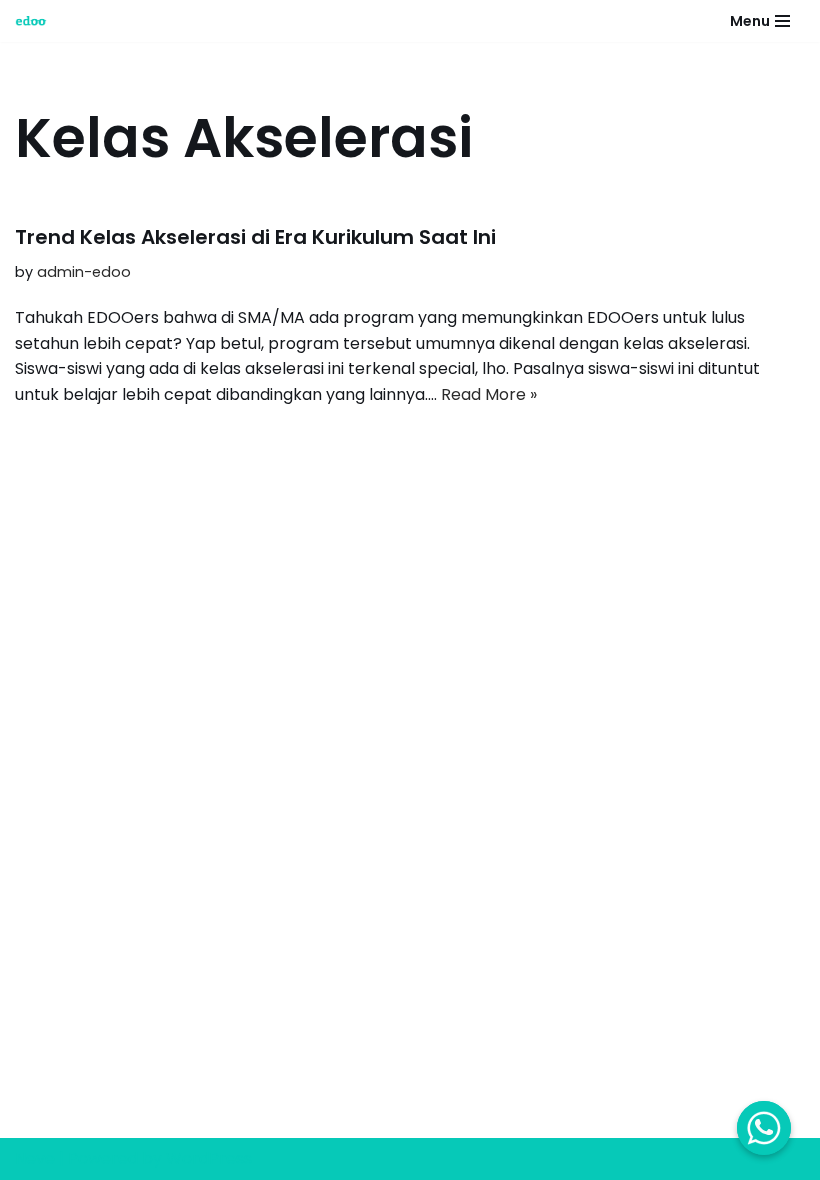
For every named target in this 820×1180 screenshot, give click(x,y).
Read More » (489, 394)
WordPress (209, 1158)
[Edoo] (36, 21)
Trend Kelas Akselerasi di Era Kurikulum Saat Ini (255, 237)
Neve (35, 1158)
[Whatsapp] (764, 1128)
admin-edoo (84, 272)
